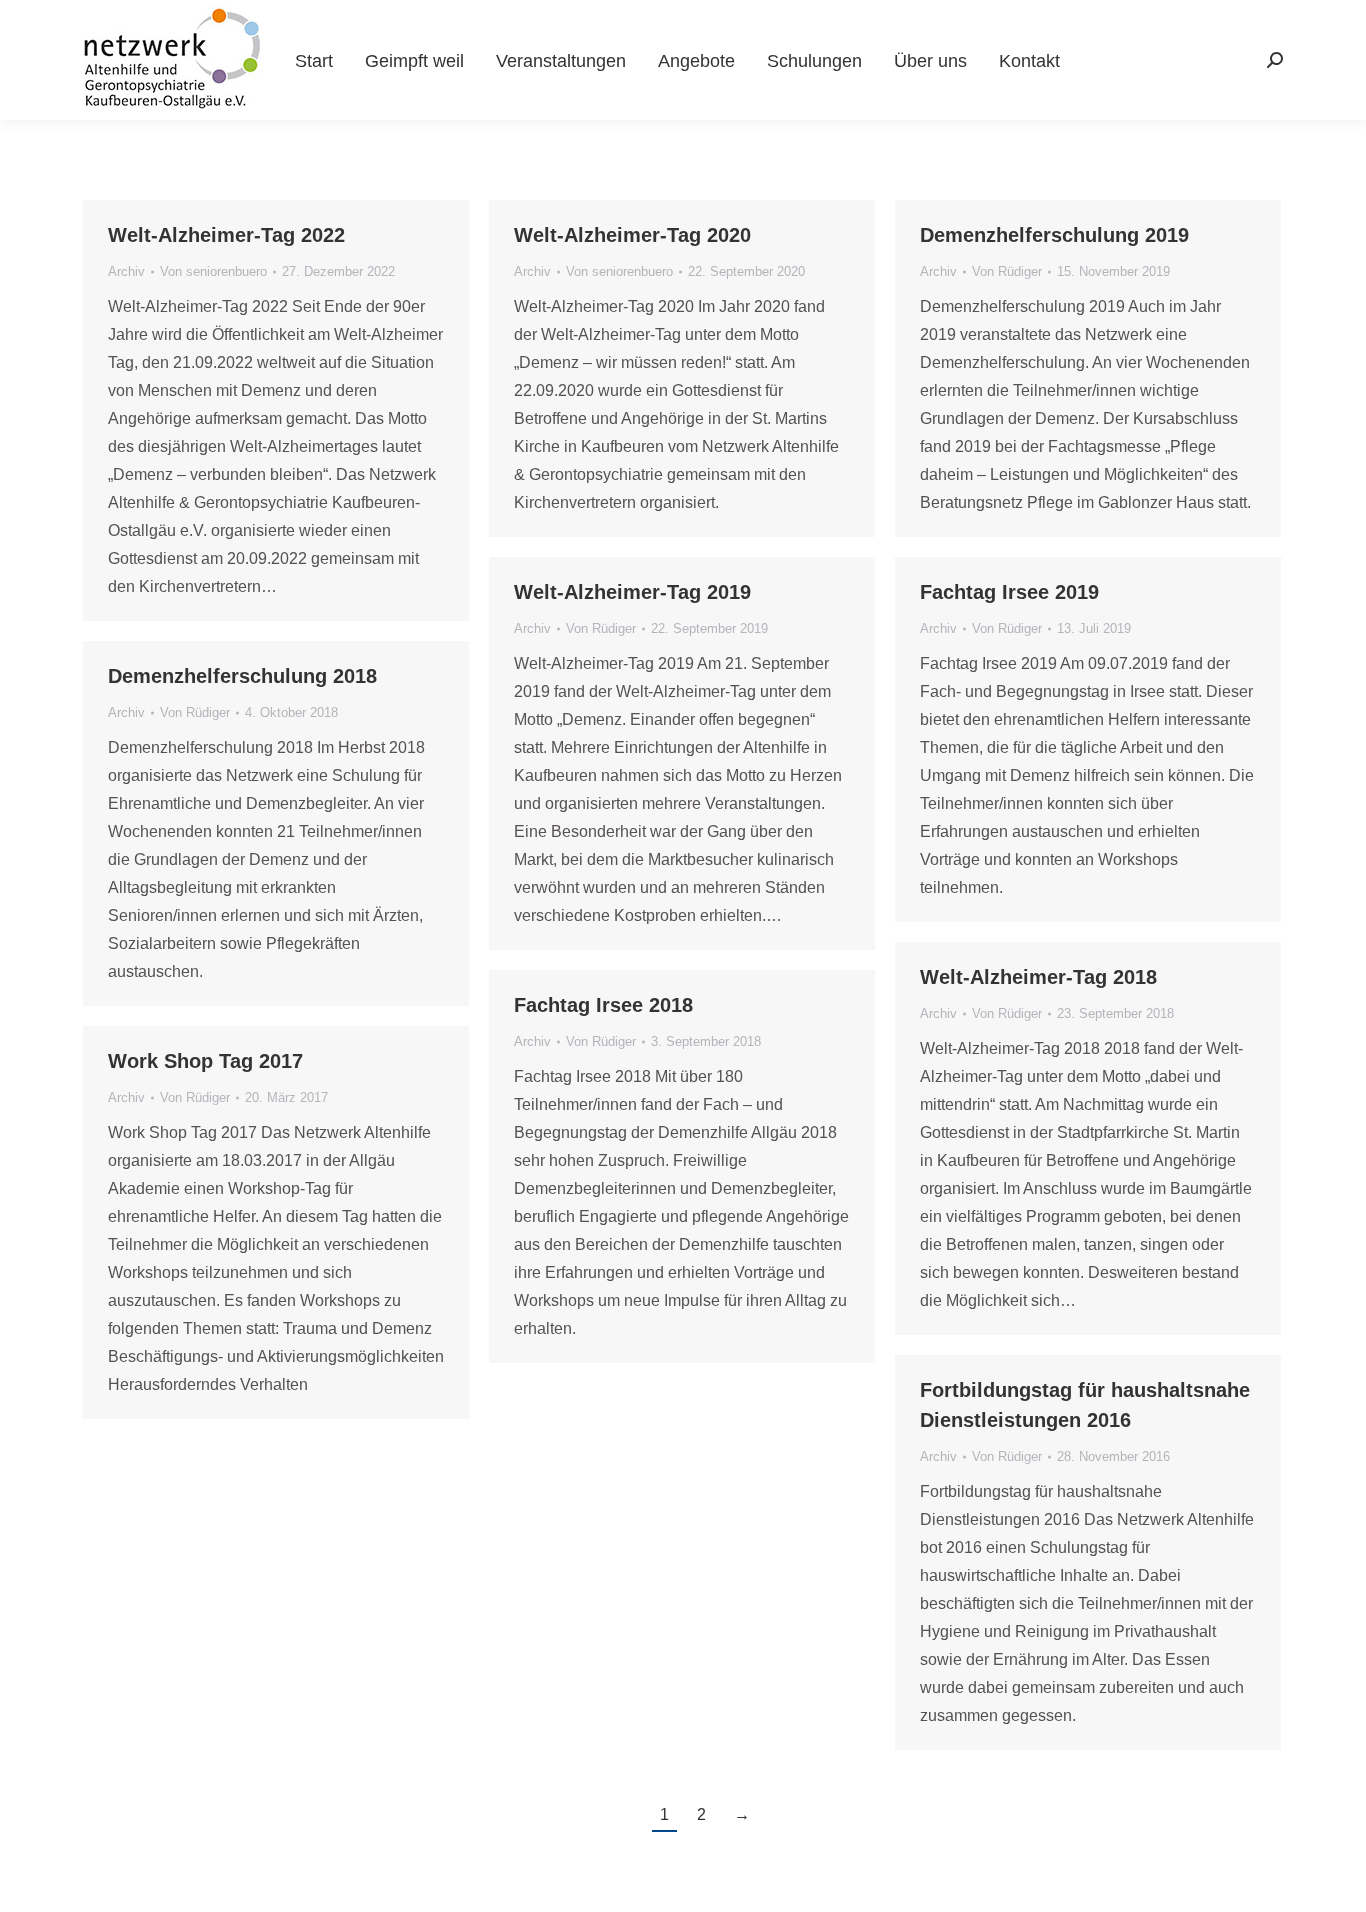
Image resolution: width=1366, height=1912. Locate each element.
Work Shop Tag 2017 (205, 1061)
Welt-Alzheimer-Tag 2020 (632, 235)
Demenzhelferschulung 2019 (1054, 235)
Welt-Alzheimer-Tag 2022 (226, 235)
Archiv (126, 271)
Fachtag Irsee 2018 (603, 1005)
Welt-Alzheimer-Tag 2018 (1038, 977)
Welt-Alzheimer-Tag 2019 (632, 592)
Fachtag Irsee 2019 (1009, 592)
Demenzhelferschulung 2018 (242, 676)
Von (213, 271)
